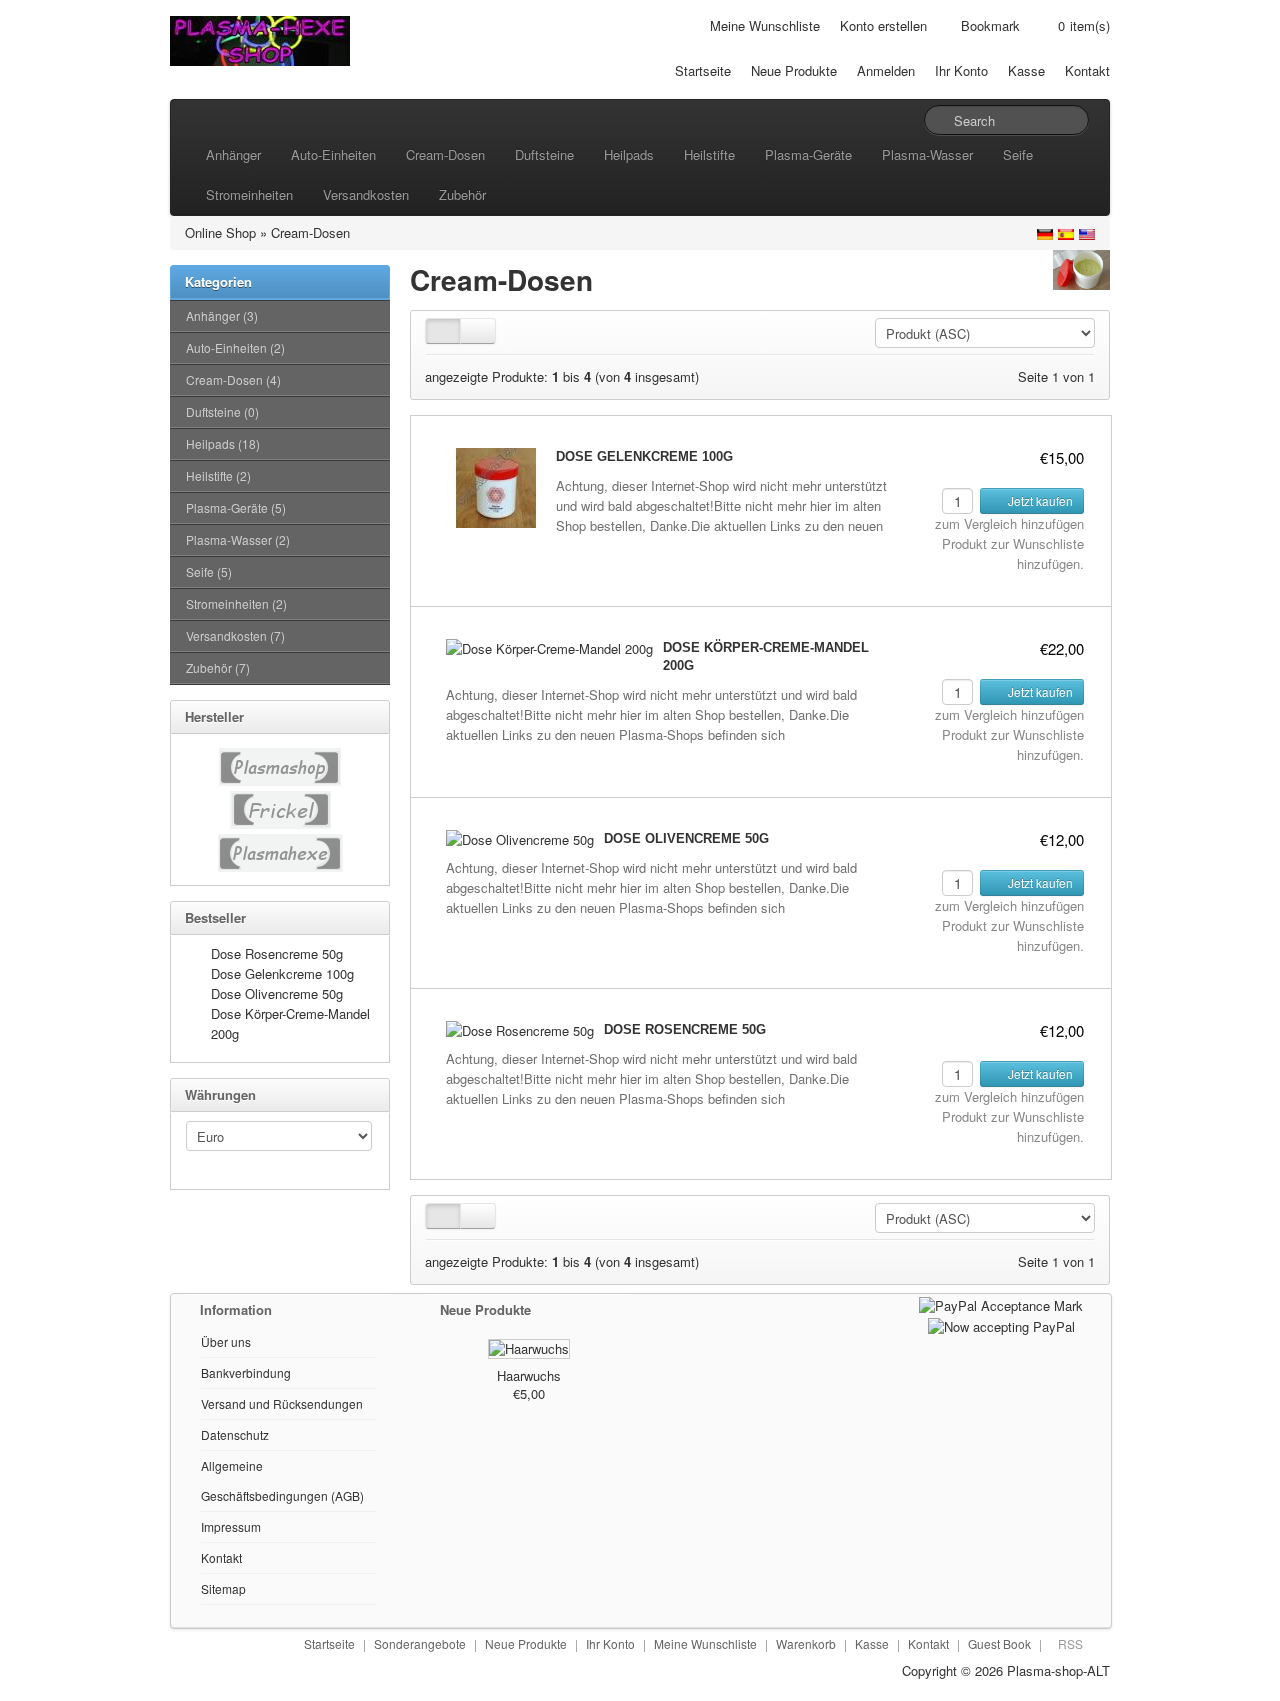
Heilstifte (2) (218, 475)
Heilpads (629, 154)
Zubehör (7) (218, 667)
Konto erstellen (883, 25)
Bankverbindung (246, 1372)
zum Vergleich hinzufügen (1009, 523)
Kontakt (1087, 70)
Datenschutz (235, 1434)
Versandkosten (366, 194)
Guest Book (999, 1643)
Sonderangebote (420, 1643)
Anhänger (233, 154)
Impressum (231, 1526)
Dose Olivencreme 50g (277, 993)
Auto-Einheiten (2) (235, 347)
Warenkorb (806, 1643)
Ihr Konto (961, 70)
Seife (1018, 154)
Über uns (226, 1341)
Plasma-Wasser (927, 154)
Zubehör (462, 194)
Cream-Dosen (445, 154)
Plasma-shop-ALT (1058, 1670)
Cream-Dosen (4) (233, 379)
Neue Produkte (794, 70)
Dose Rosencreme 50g (277, 953)
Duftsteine (544, 154)
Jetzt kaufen (1039, 500)
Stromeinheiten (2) (236, 603)
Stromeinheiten (249, 194)
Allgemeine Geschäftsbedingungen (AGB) (282, 1480)
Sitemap (223, 1588)
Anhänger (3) (222, 315)
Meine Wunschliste (765, 25)
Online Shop (220, 232)
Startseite (703, 70)
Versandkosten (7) (235, 635)
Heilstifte (709, 154)
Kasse (1026, 70)
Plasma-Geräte (808, 154)
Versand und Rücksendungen (282, 1403)
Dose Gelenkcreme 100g (282, 973)
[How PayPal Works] (1001, 1303)
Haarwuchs (529, 1375)
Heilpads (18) (223, 443)
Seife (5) (209, 571)
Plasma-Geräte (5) (236, 507)
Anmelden (886, 70)
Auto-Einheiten (333, 154)
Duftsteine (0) (222, 411)
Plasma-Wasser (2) (238, 539)
